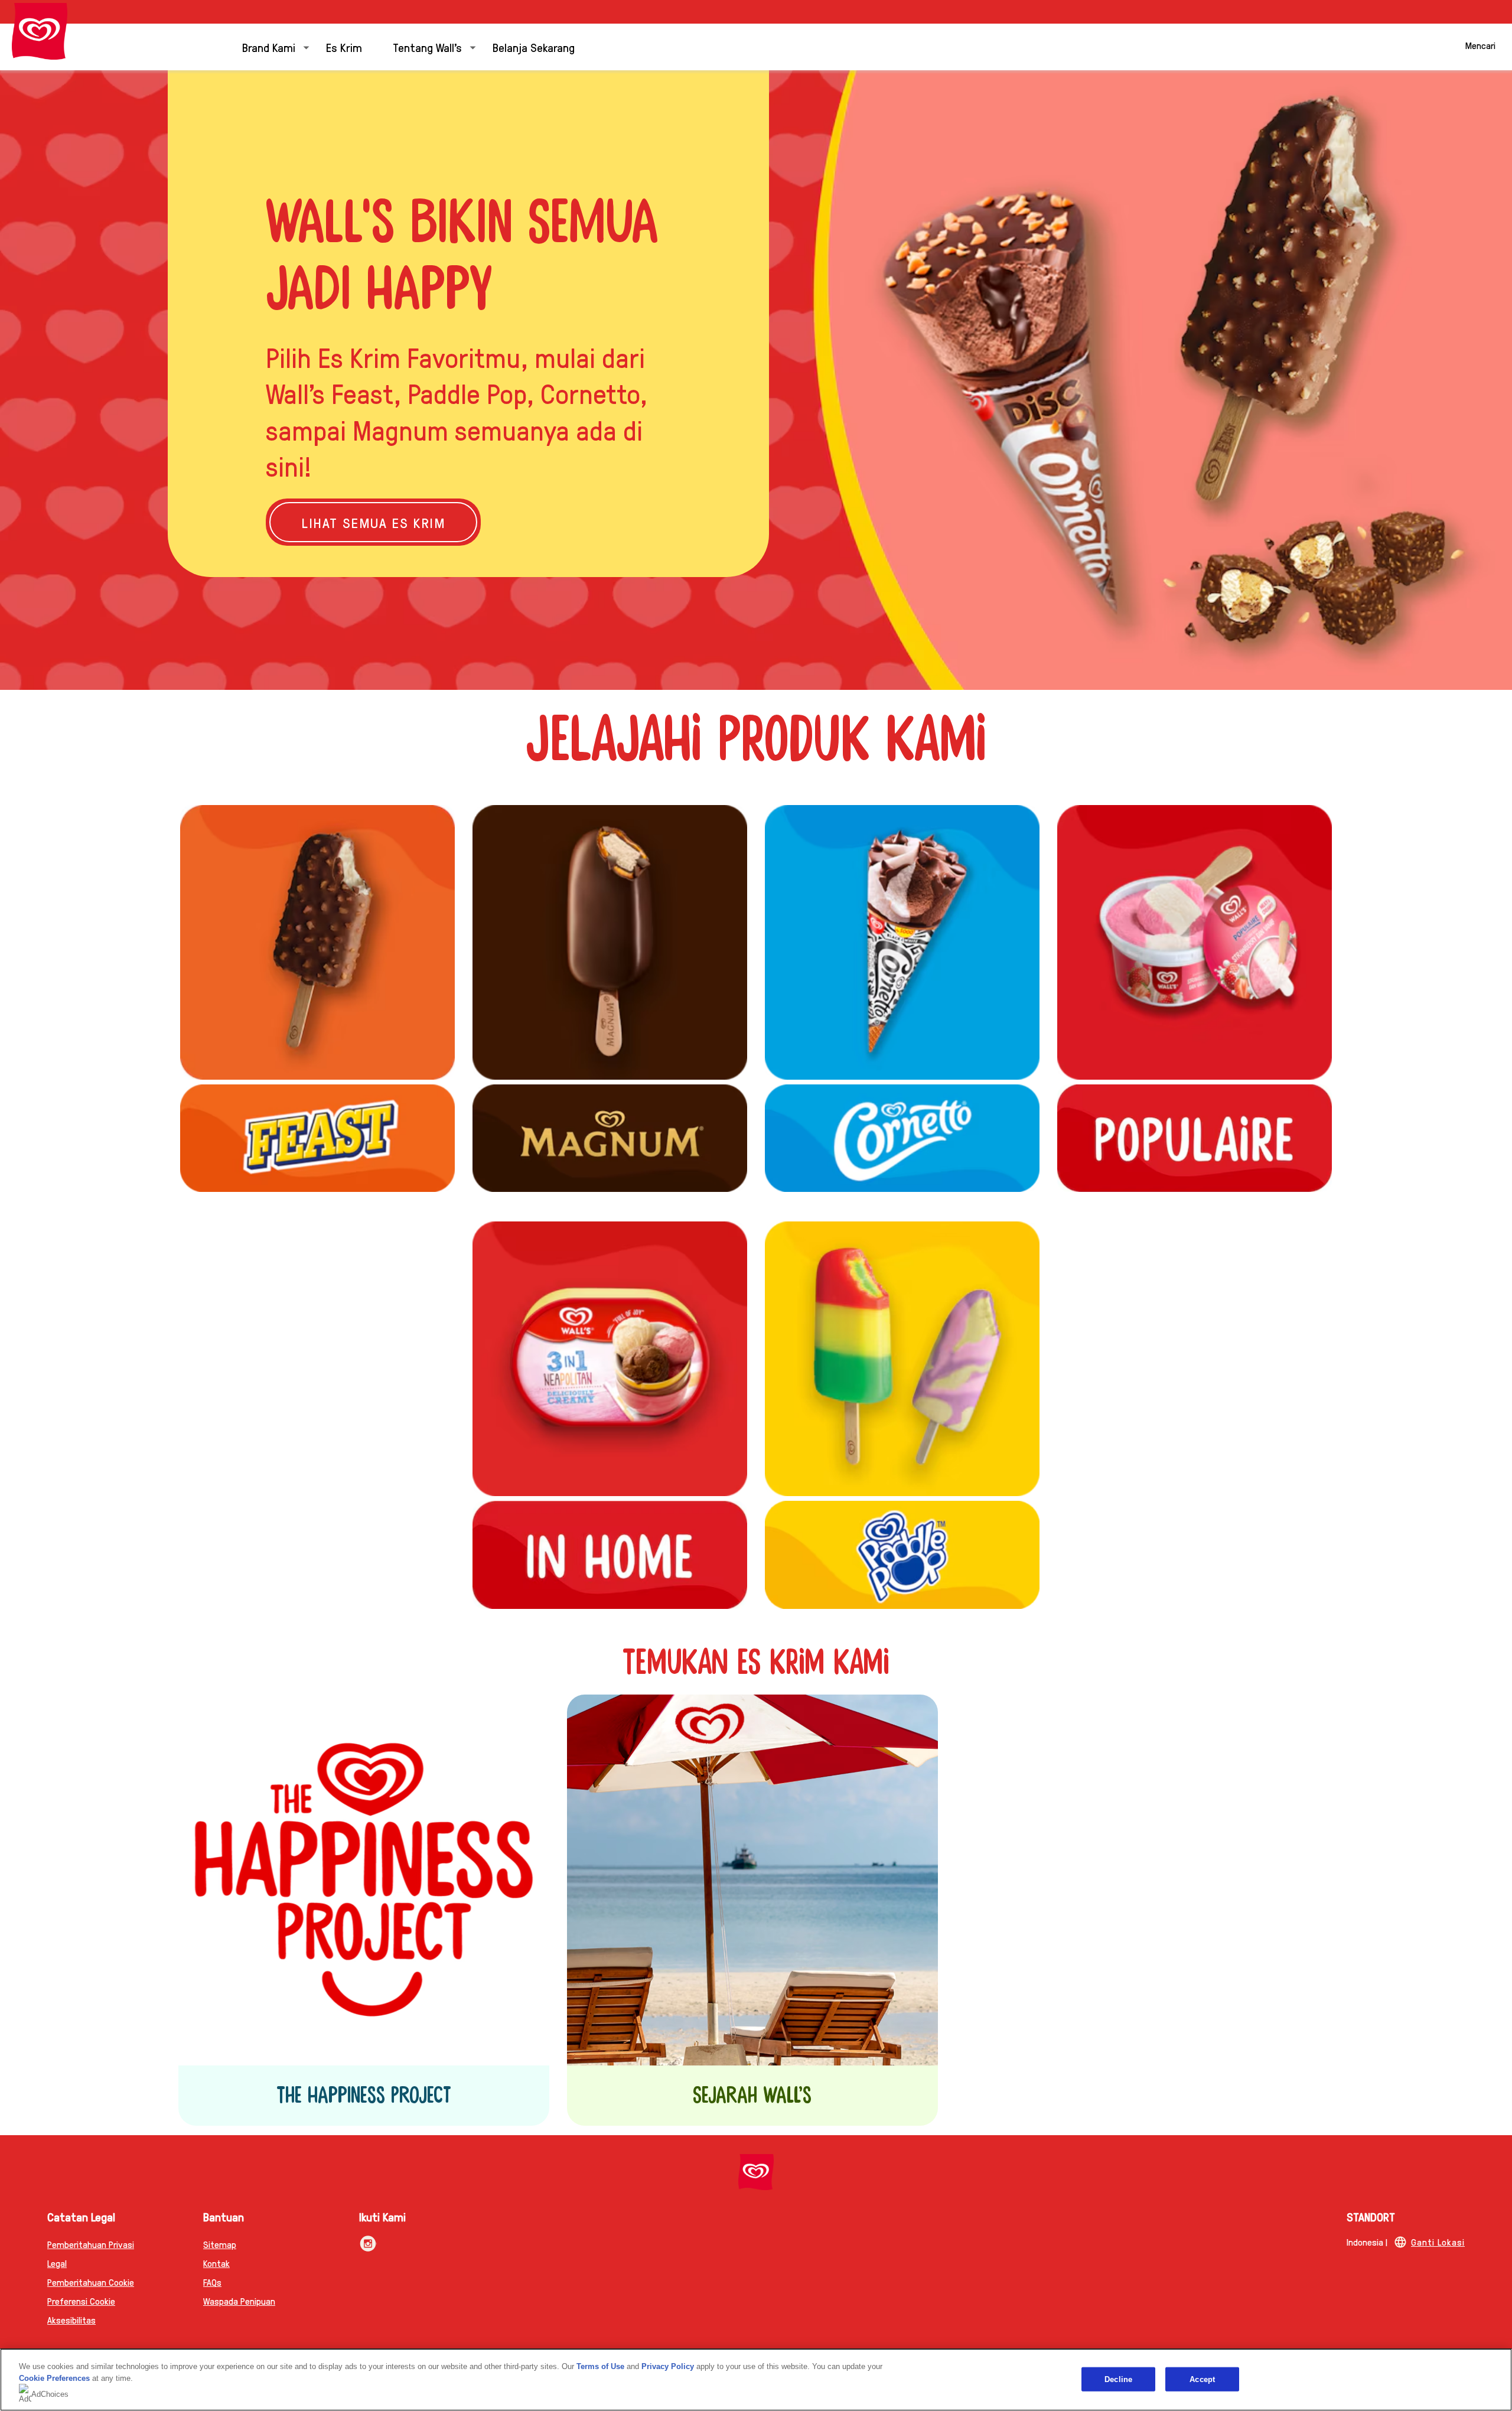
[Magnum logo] (610, 1138)
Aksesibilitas (71, 2320)
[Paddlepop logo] (902, 1359)
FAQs (212, 2282)
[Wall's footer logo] (756, 2172)
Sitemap (220, 2244)
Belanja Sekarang (534, 47)
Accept (1202, 2379)
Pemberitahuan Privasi (91, 2244)
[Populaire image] (1195, 942)
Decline (1118, 2379)
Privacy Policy (668, 2366)
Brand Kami (269, 47)
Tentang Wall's (427, 47)
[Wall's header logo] (40, 31)
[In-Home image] (610, 1359)
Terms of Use (600, 2366)
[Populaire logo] (1195, 1138)
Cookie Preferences (54, 2378)
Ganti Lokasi (1438, 2242)
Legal (57, 2263)
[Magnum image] (610, 942)
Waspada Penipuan (239, 2301)
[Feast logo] (317, 1138)
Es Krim (344, 47)
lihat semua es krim (391, 522)
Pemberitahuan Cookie (91, 2282)
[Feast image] (317, 942)
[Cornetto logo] (902, 942)
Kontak (216, 2263)
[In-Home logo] (610, 1555)
